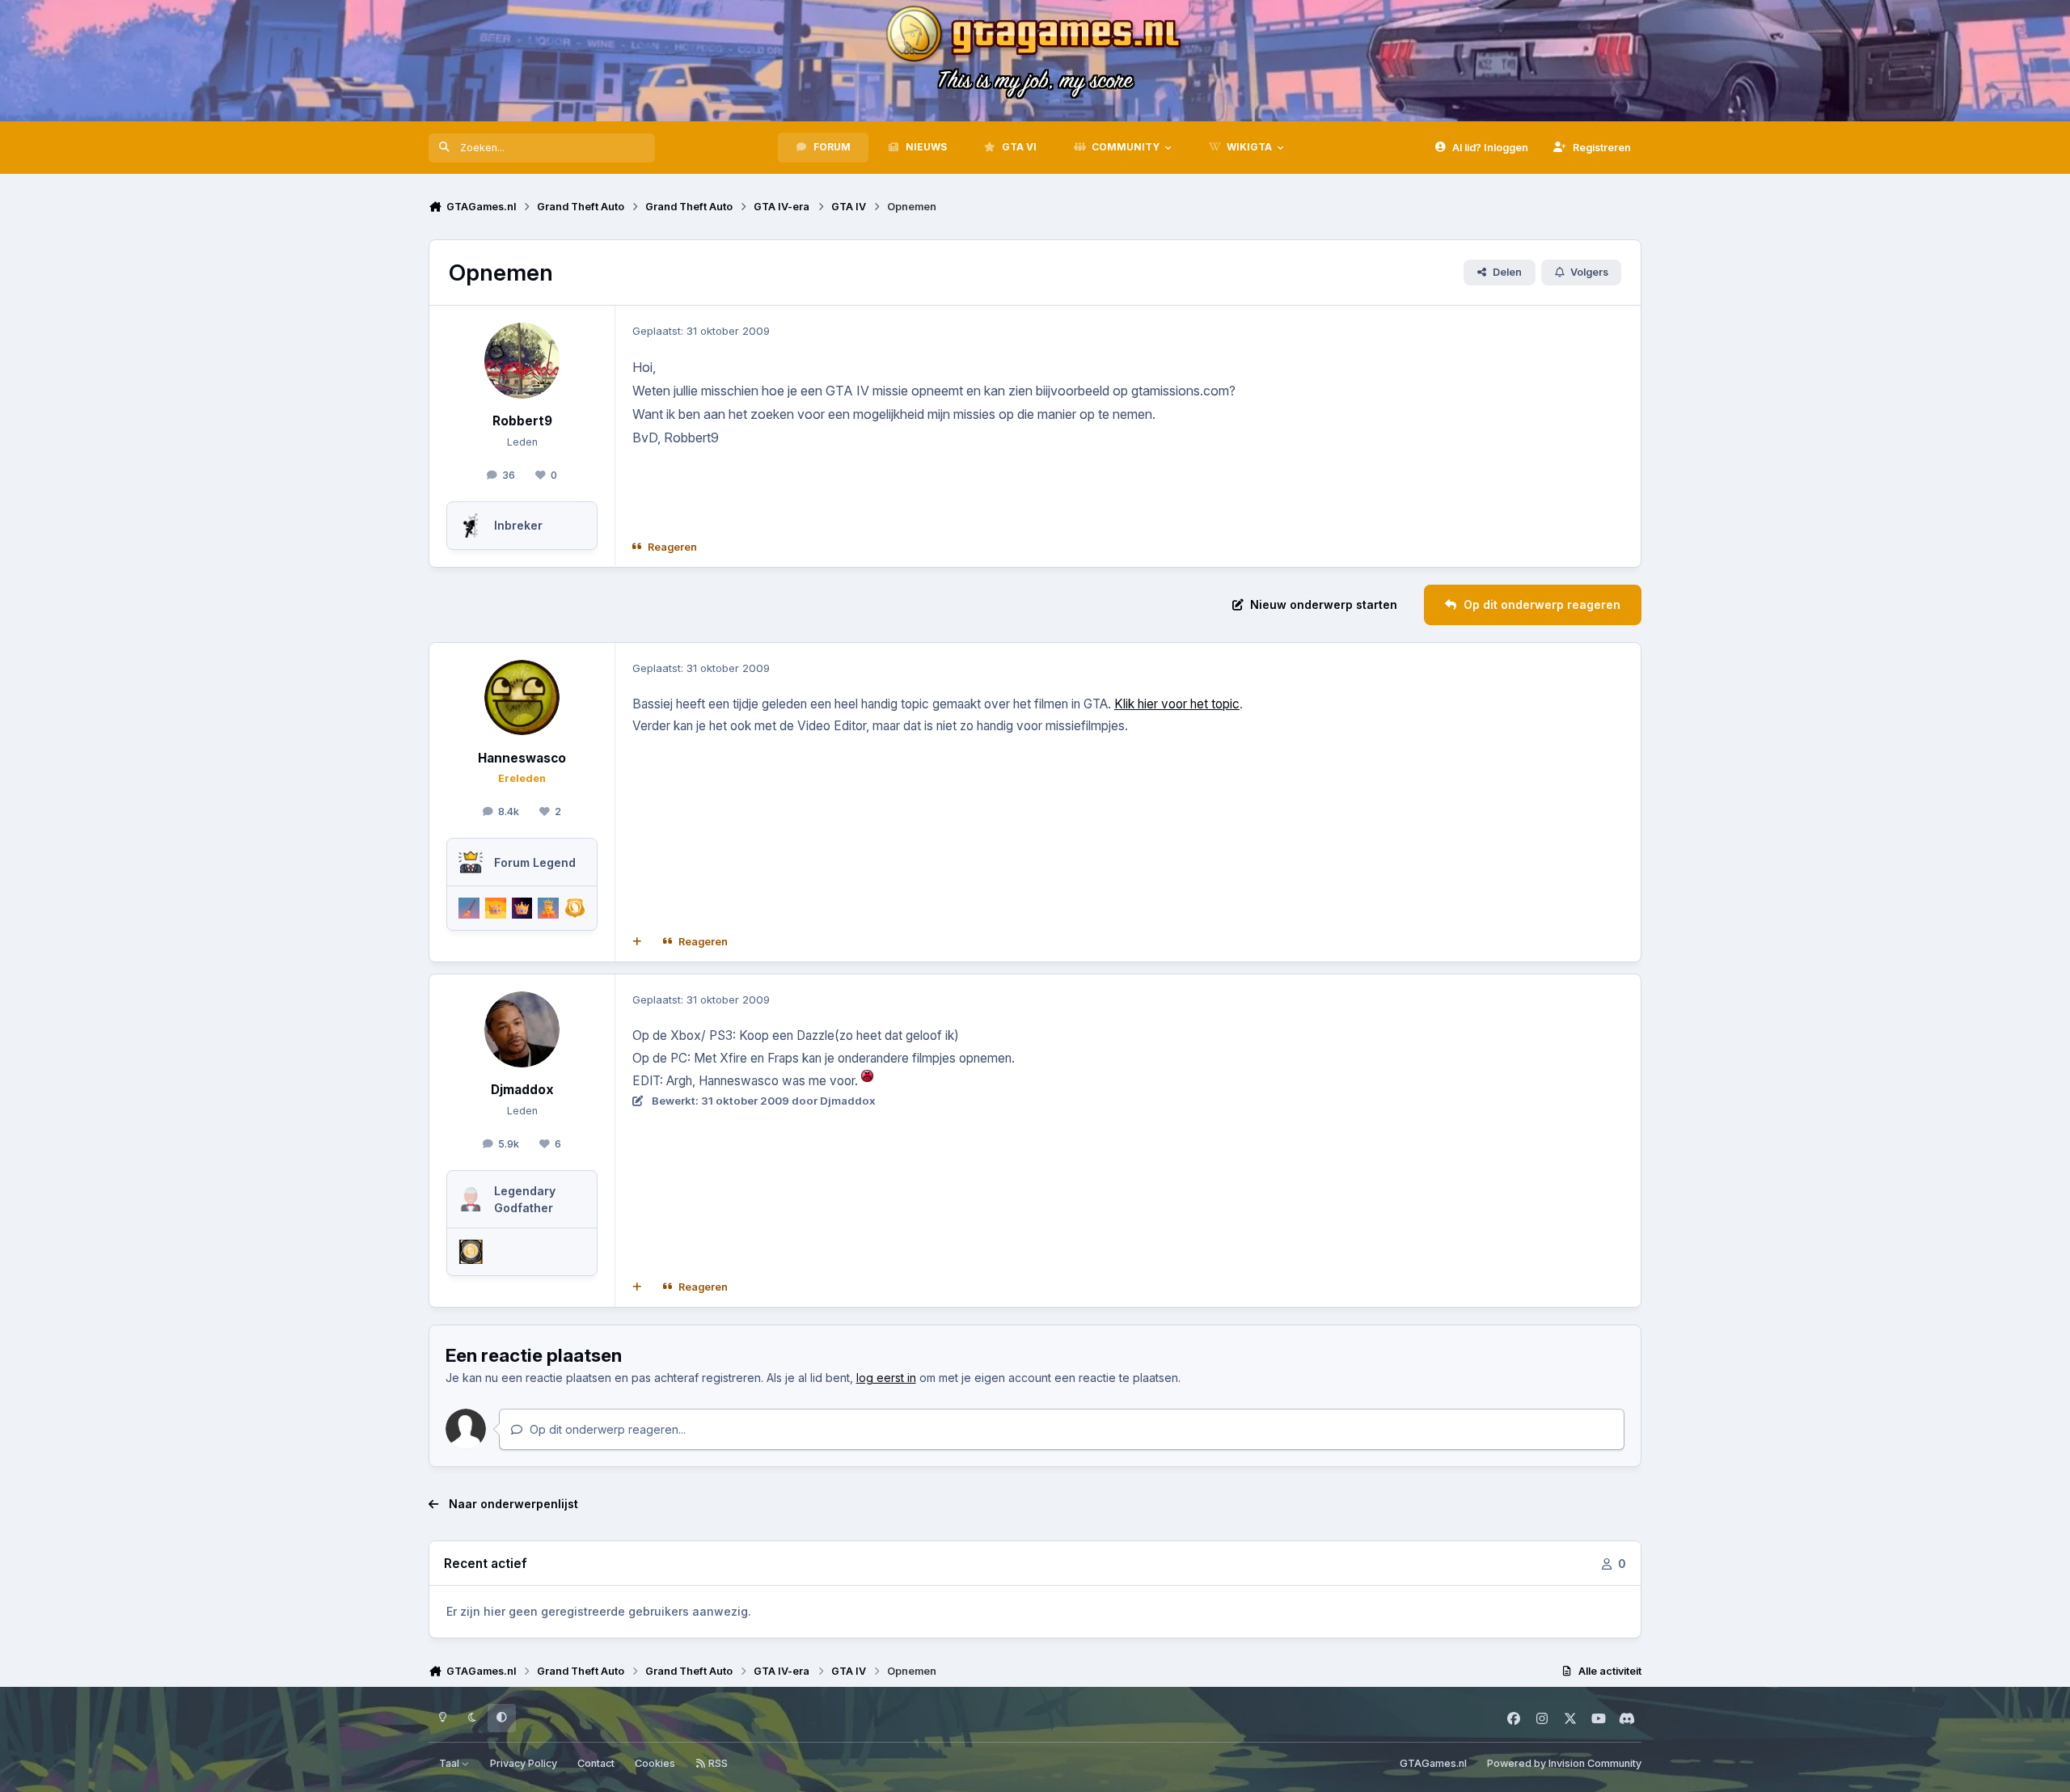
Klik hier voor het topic (1177, 704)
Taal (450, 1763)
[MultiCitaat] (637, 942)
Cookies (655, 1763)
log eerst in (886, 1378)
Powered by (1564, 1763)
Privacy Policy (524, 1763)
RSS (717, 1763)
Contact (596, 1763)
